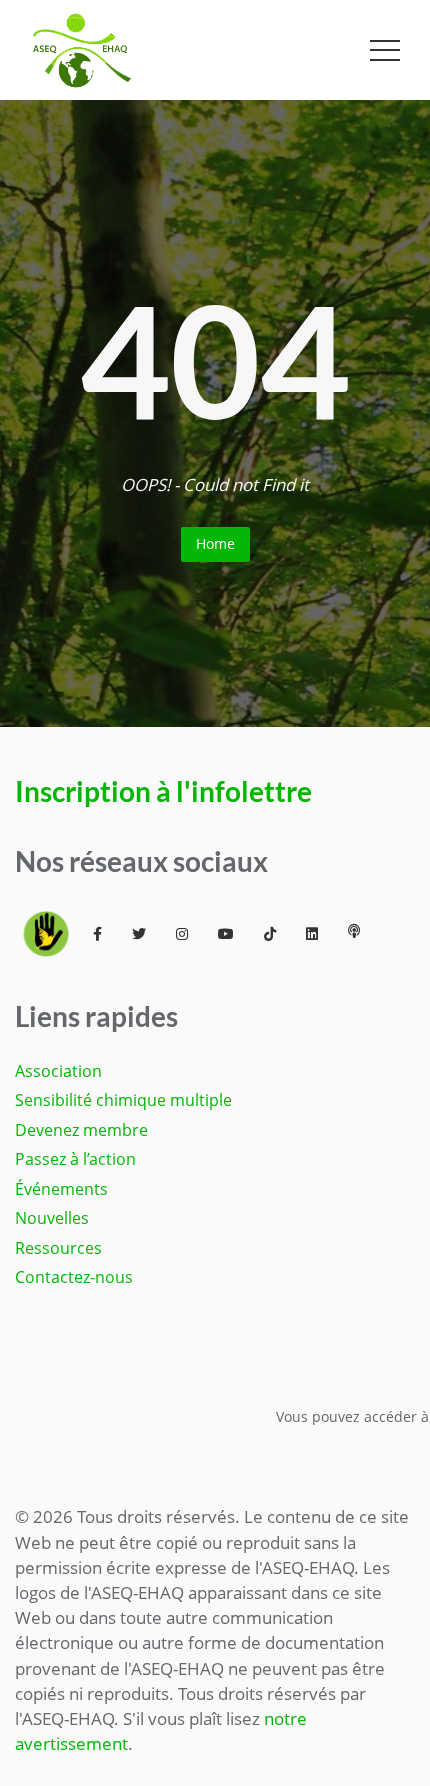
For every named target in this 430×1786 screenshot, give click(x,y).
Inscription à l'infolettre (163, 791)
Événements (61, 1189)
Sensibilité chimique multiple (123, 1100)
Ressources (58, 1248)
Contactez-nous (74, 1277)
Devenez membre (81, 1130)
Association (58, 1071)
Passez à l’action (75, 1159)
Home (215, 543)
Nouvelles (52, 1218)
